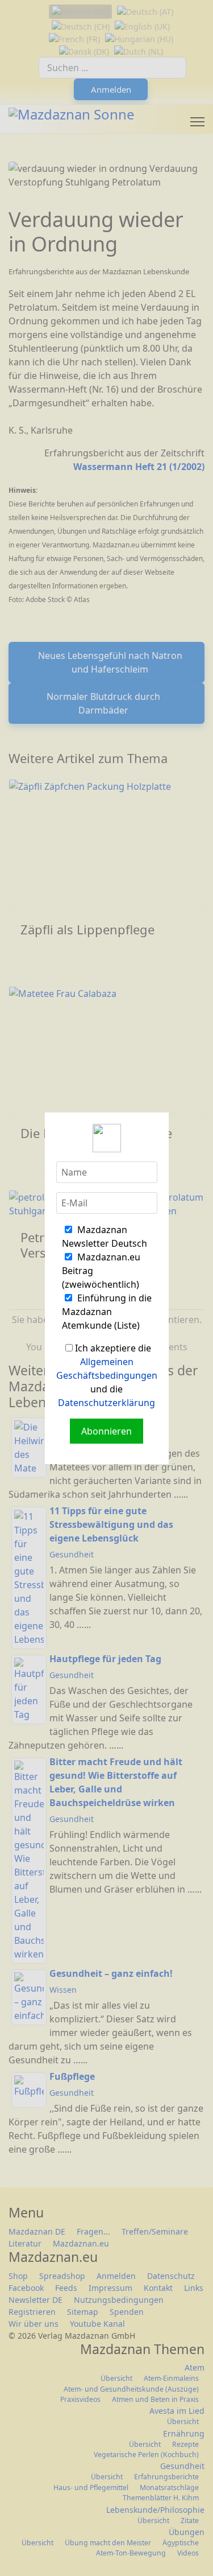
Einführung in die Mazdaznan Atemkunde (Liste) (107, 1312)
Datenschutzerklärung (106, 1403)
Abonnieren (106, 1431)
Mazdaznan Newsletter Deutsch (105, 1237)
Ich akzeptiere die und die (107, 1375)
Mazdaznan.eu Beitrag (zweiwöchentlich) (101, 1271)
